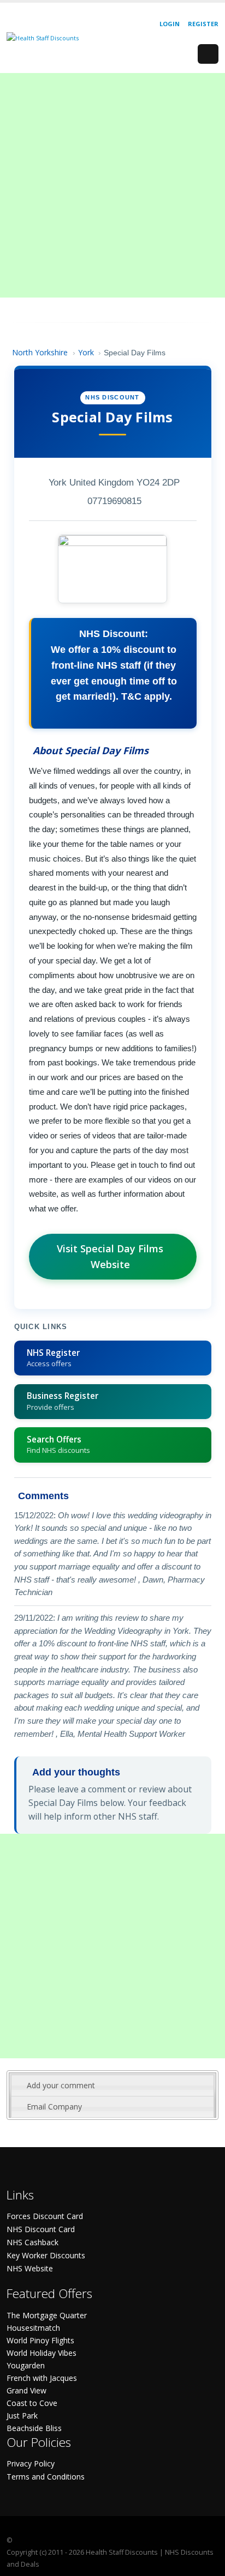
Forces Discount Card (45, 2216)
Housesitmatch (33, 2328)
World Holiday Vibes (42, 2353)
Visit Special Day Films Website (110, 1256)
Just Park (22, 2416)
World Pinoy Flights (40, 2340)
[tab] (112, 2086)
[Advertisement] (112, 185)
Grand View (26, 2390)
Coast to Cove (32, 2403)
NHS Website (30, 2268)
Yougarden (26, 2365)
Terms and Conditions (46, 2477)
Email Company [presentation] (54, 2107)
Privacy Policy (31, 2463)
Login (170, 24)
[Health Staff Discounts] (43, 37)
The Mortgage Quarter (47, 2315)
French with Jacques (42, 2378)
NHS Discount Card (41, 2229)
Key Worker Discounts (46, 2255)
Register (203, 24)
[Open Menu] (208, 54)
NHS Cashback (32, 2242)
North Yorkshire (40, 352)
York (86, 352)
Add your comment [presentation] (61, 2085)
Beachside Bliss (34, 2428)
